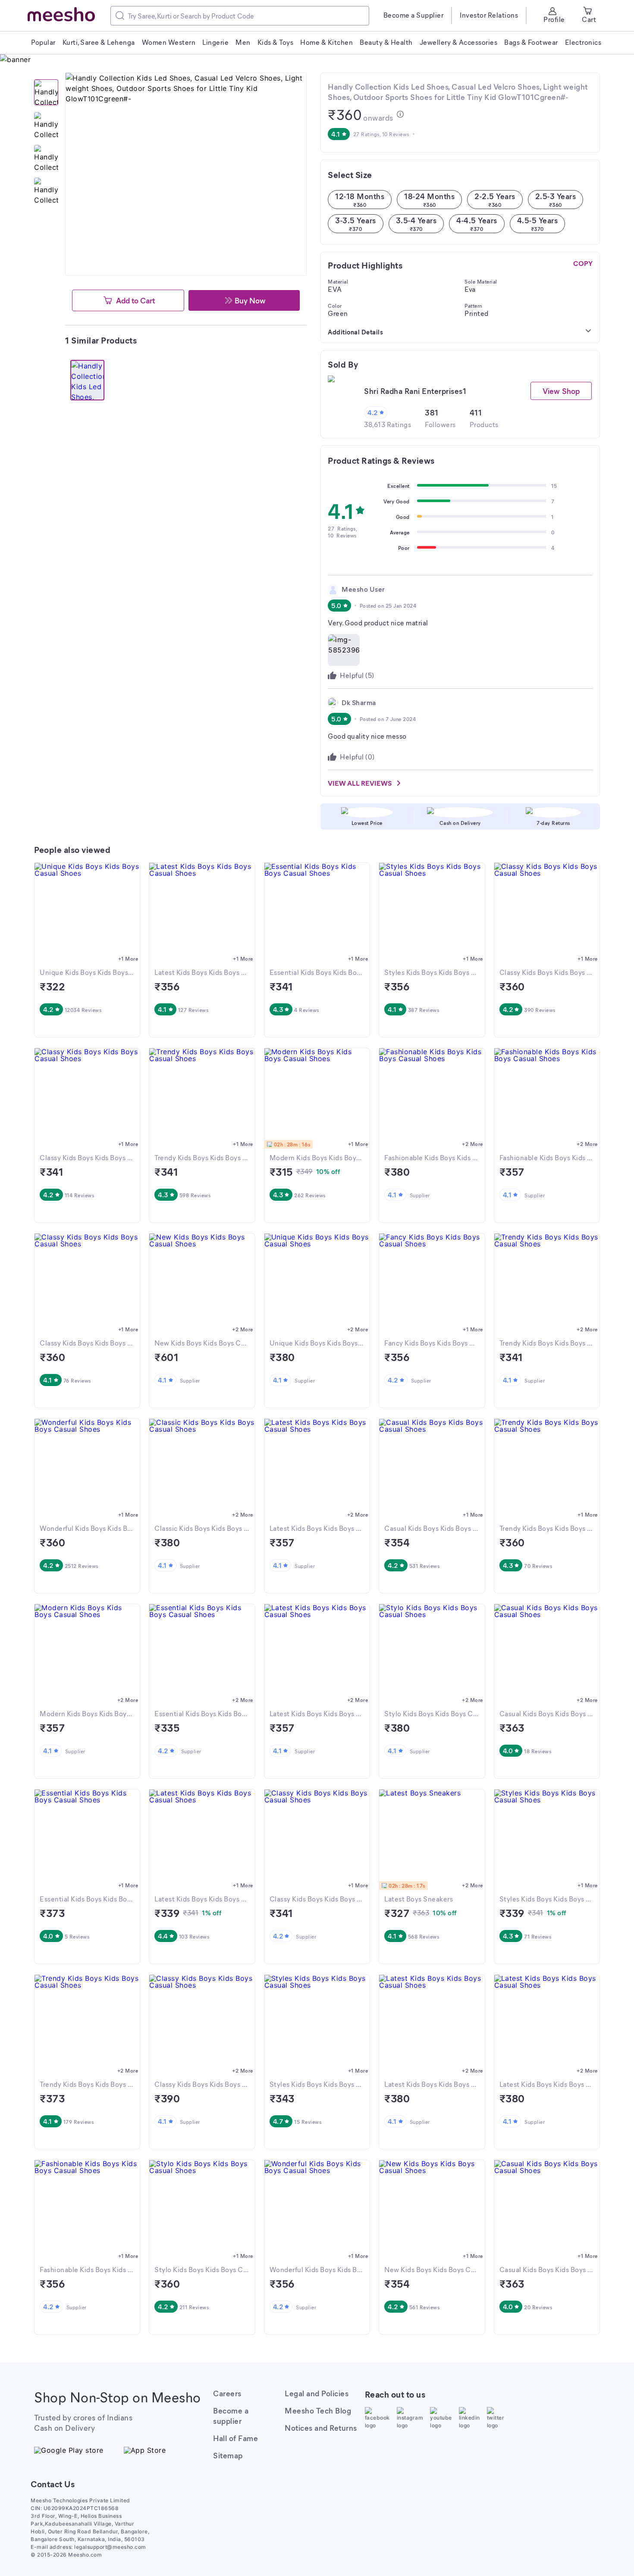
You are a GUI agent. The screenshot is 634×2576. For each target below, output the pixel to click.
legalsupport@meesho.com (110, 2547)
